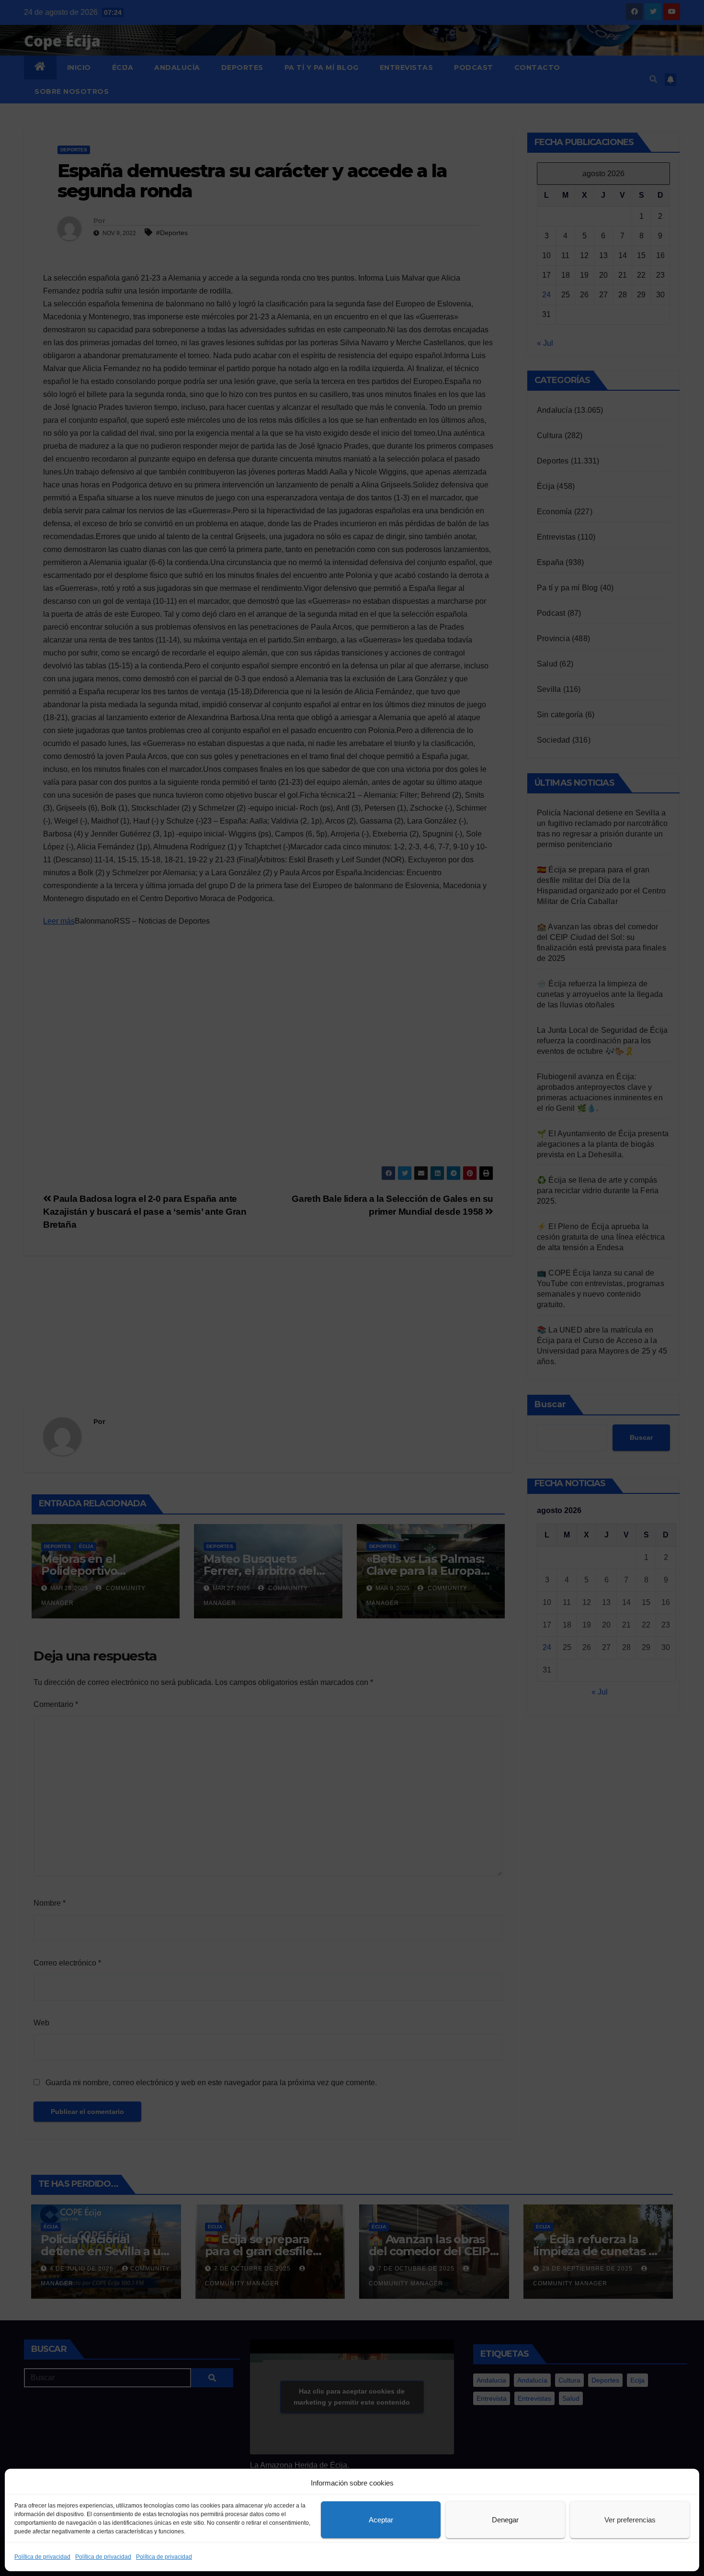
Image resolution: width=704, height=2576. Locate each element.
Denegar (505, 2520)
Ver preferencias (630, 2520)
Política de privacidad (42, 2557)
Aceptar (381, 2520)
